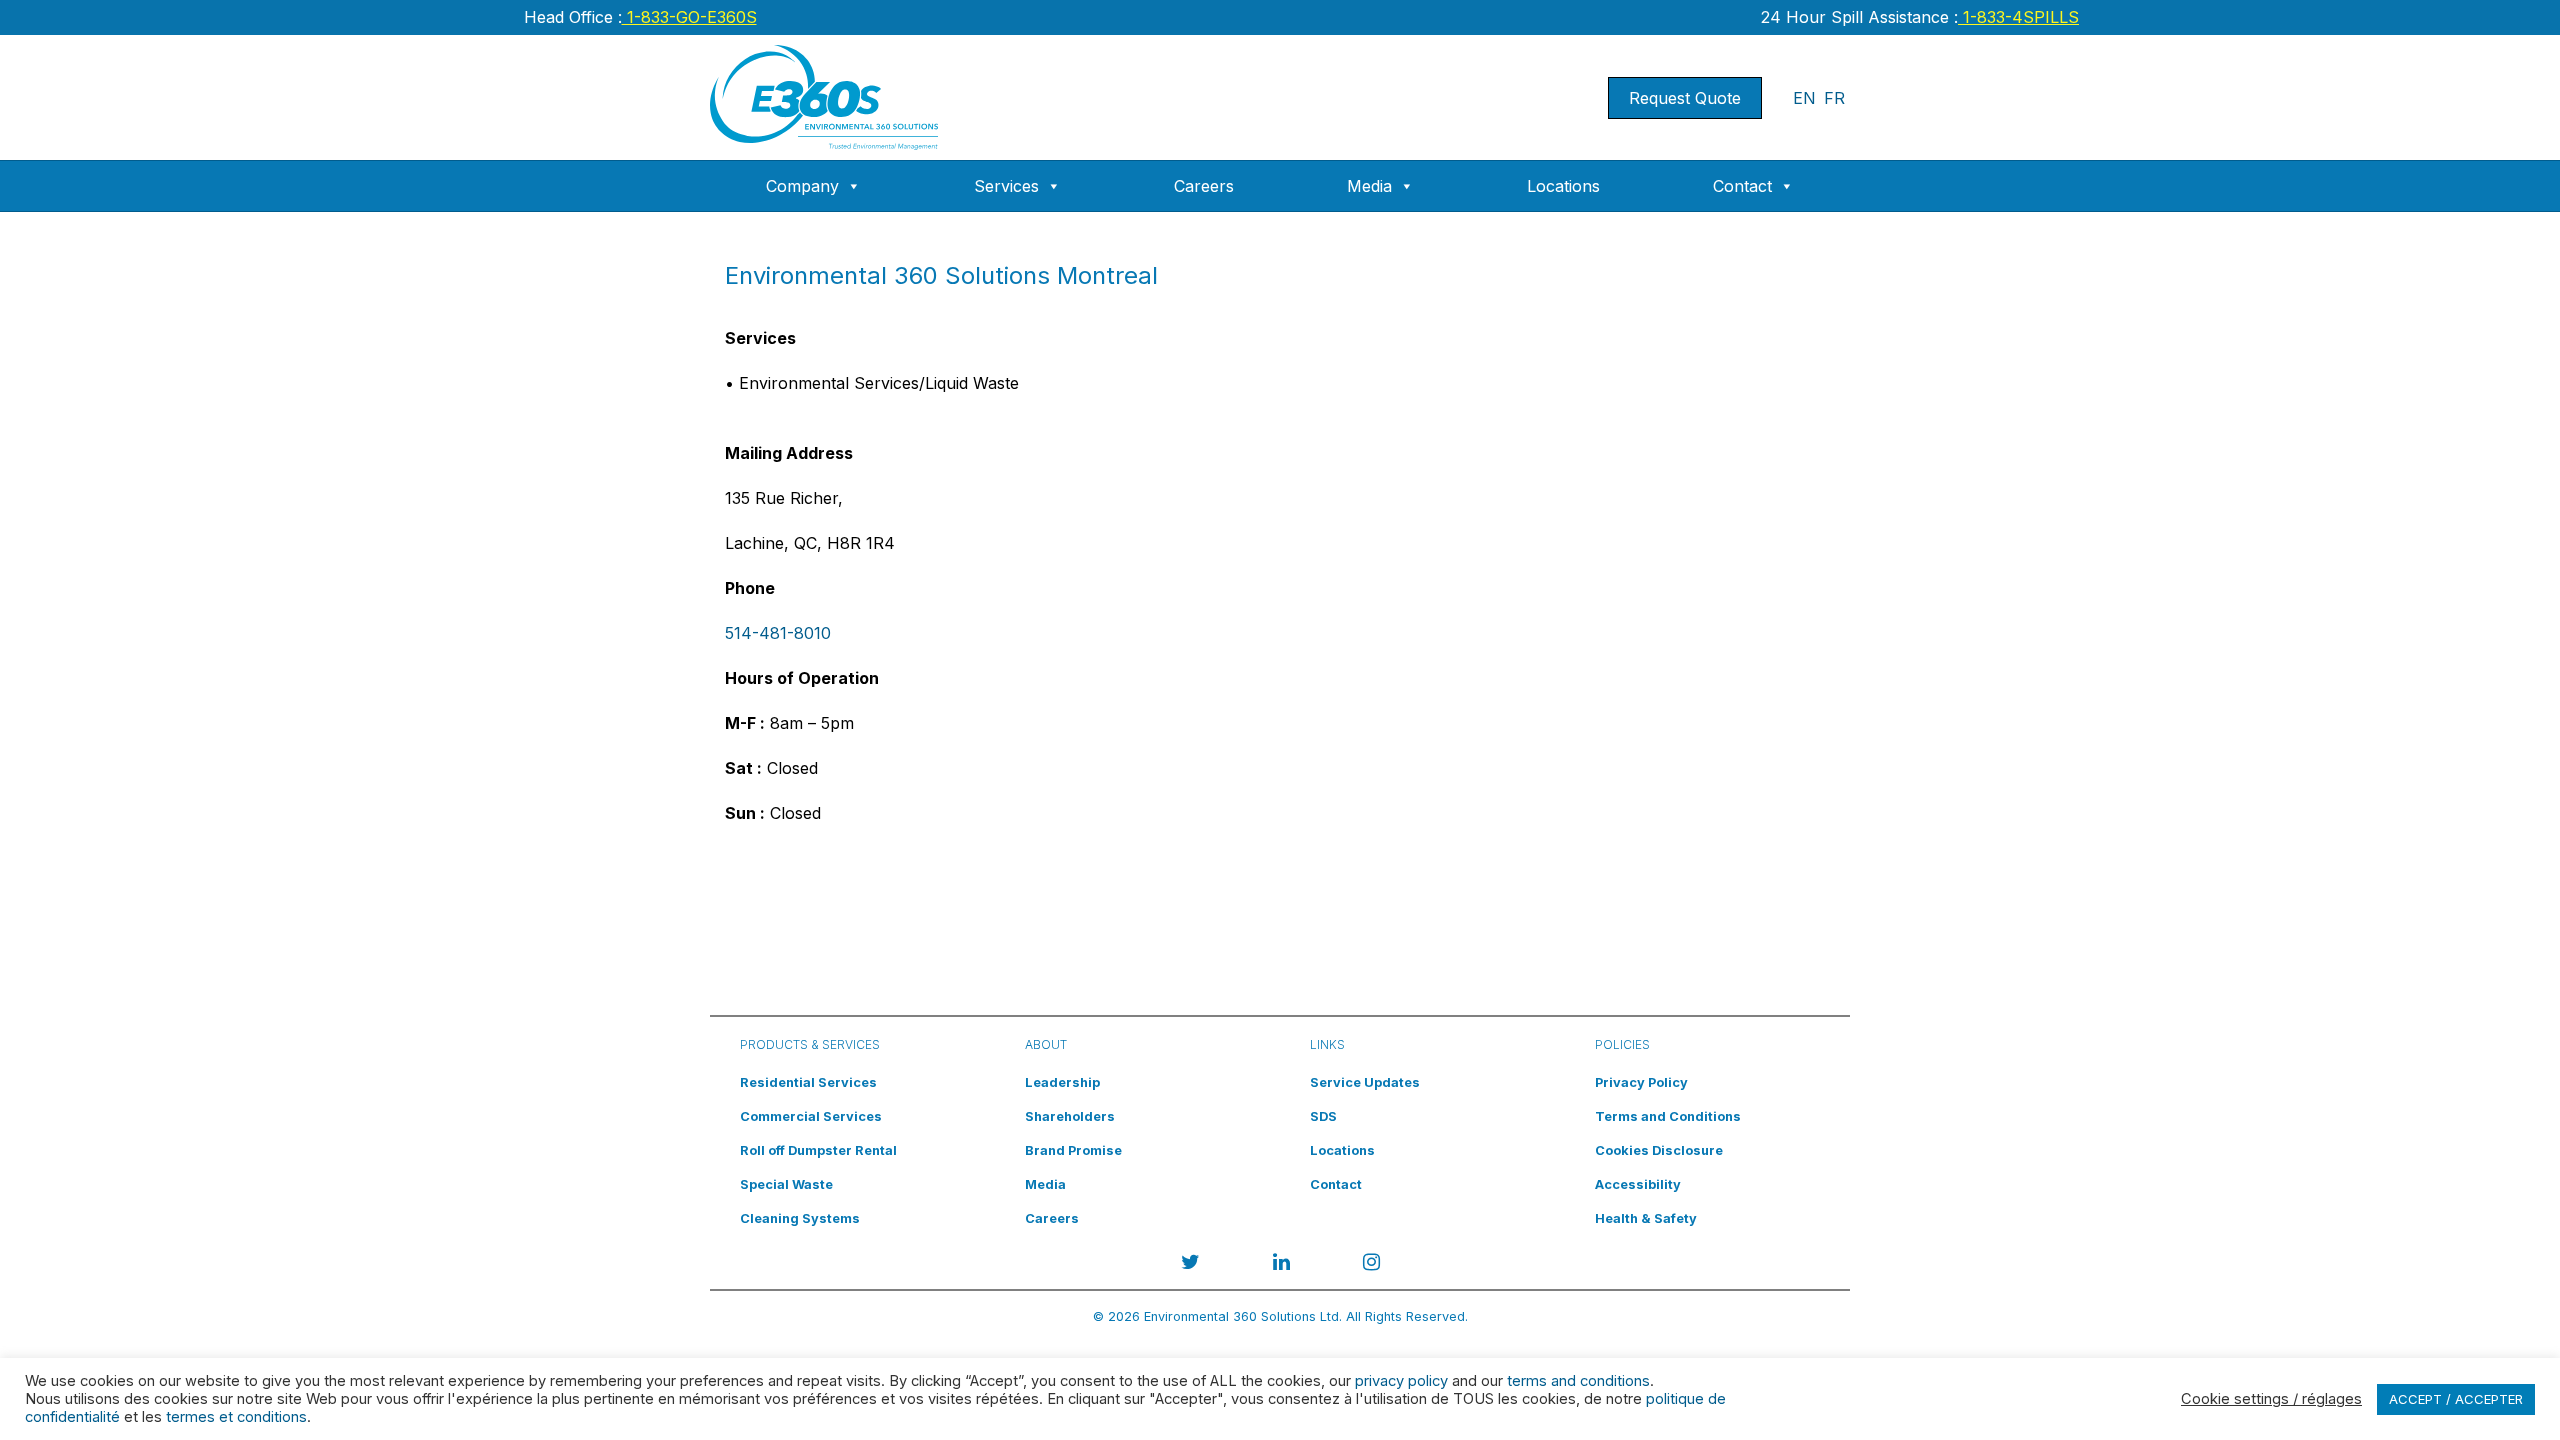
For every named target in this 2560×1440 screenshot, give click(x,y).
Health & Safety (1646, 1218)
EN (1804, 98)
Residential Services (808, 1082)
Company (802, 186)
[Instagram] (1371, 1265)
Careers (1204, 186)
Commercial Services (811, 1116)
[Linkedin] (1281, 1265)
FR (1834, 98)
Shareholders (1070, 1116)
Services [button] (1006, 186)
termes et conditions (236, 1417)
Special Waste (786, 1184)
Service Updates (1365, 1082)
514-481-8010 (778, 633)
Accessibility (1638, 1184)
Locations (1563, 186)
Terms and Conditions (1668, 1116)
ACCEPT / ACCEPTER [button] (2456, 1399)
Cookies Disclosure (1659, 1150)
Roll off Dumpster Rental (818, 1150)
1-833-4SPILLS (2018, 17)
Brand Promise (1073, 1150)
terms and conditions (1578, 1381)
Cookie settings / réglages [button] (2271, 1399)
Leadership (1062, 1082)
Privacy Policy (1641, 1082)
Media (1369, 186)
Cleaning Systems (800, 1218)
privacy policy (1401, 1381)
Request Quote (1685, 98)
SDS (1323, 1116)
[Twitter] (1190, 1265)
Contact (1742, 186)
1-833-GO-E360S (689, 17)
